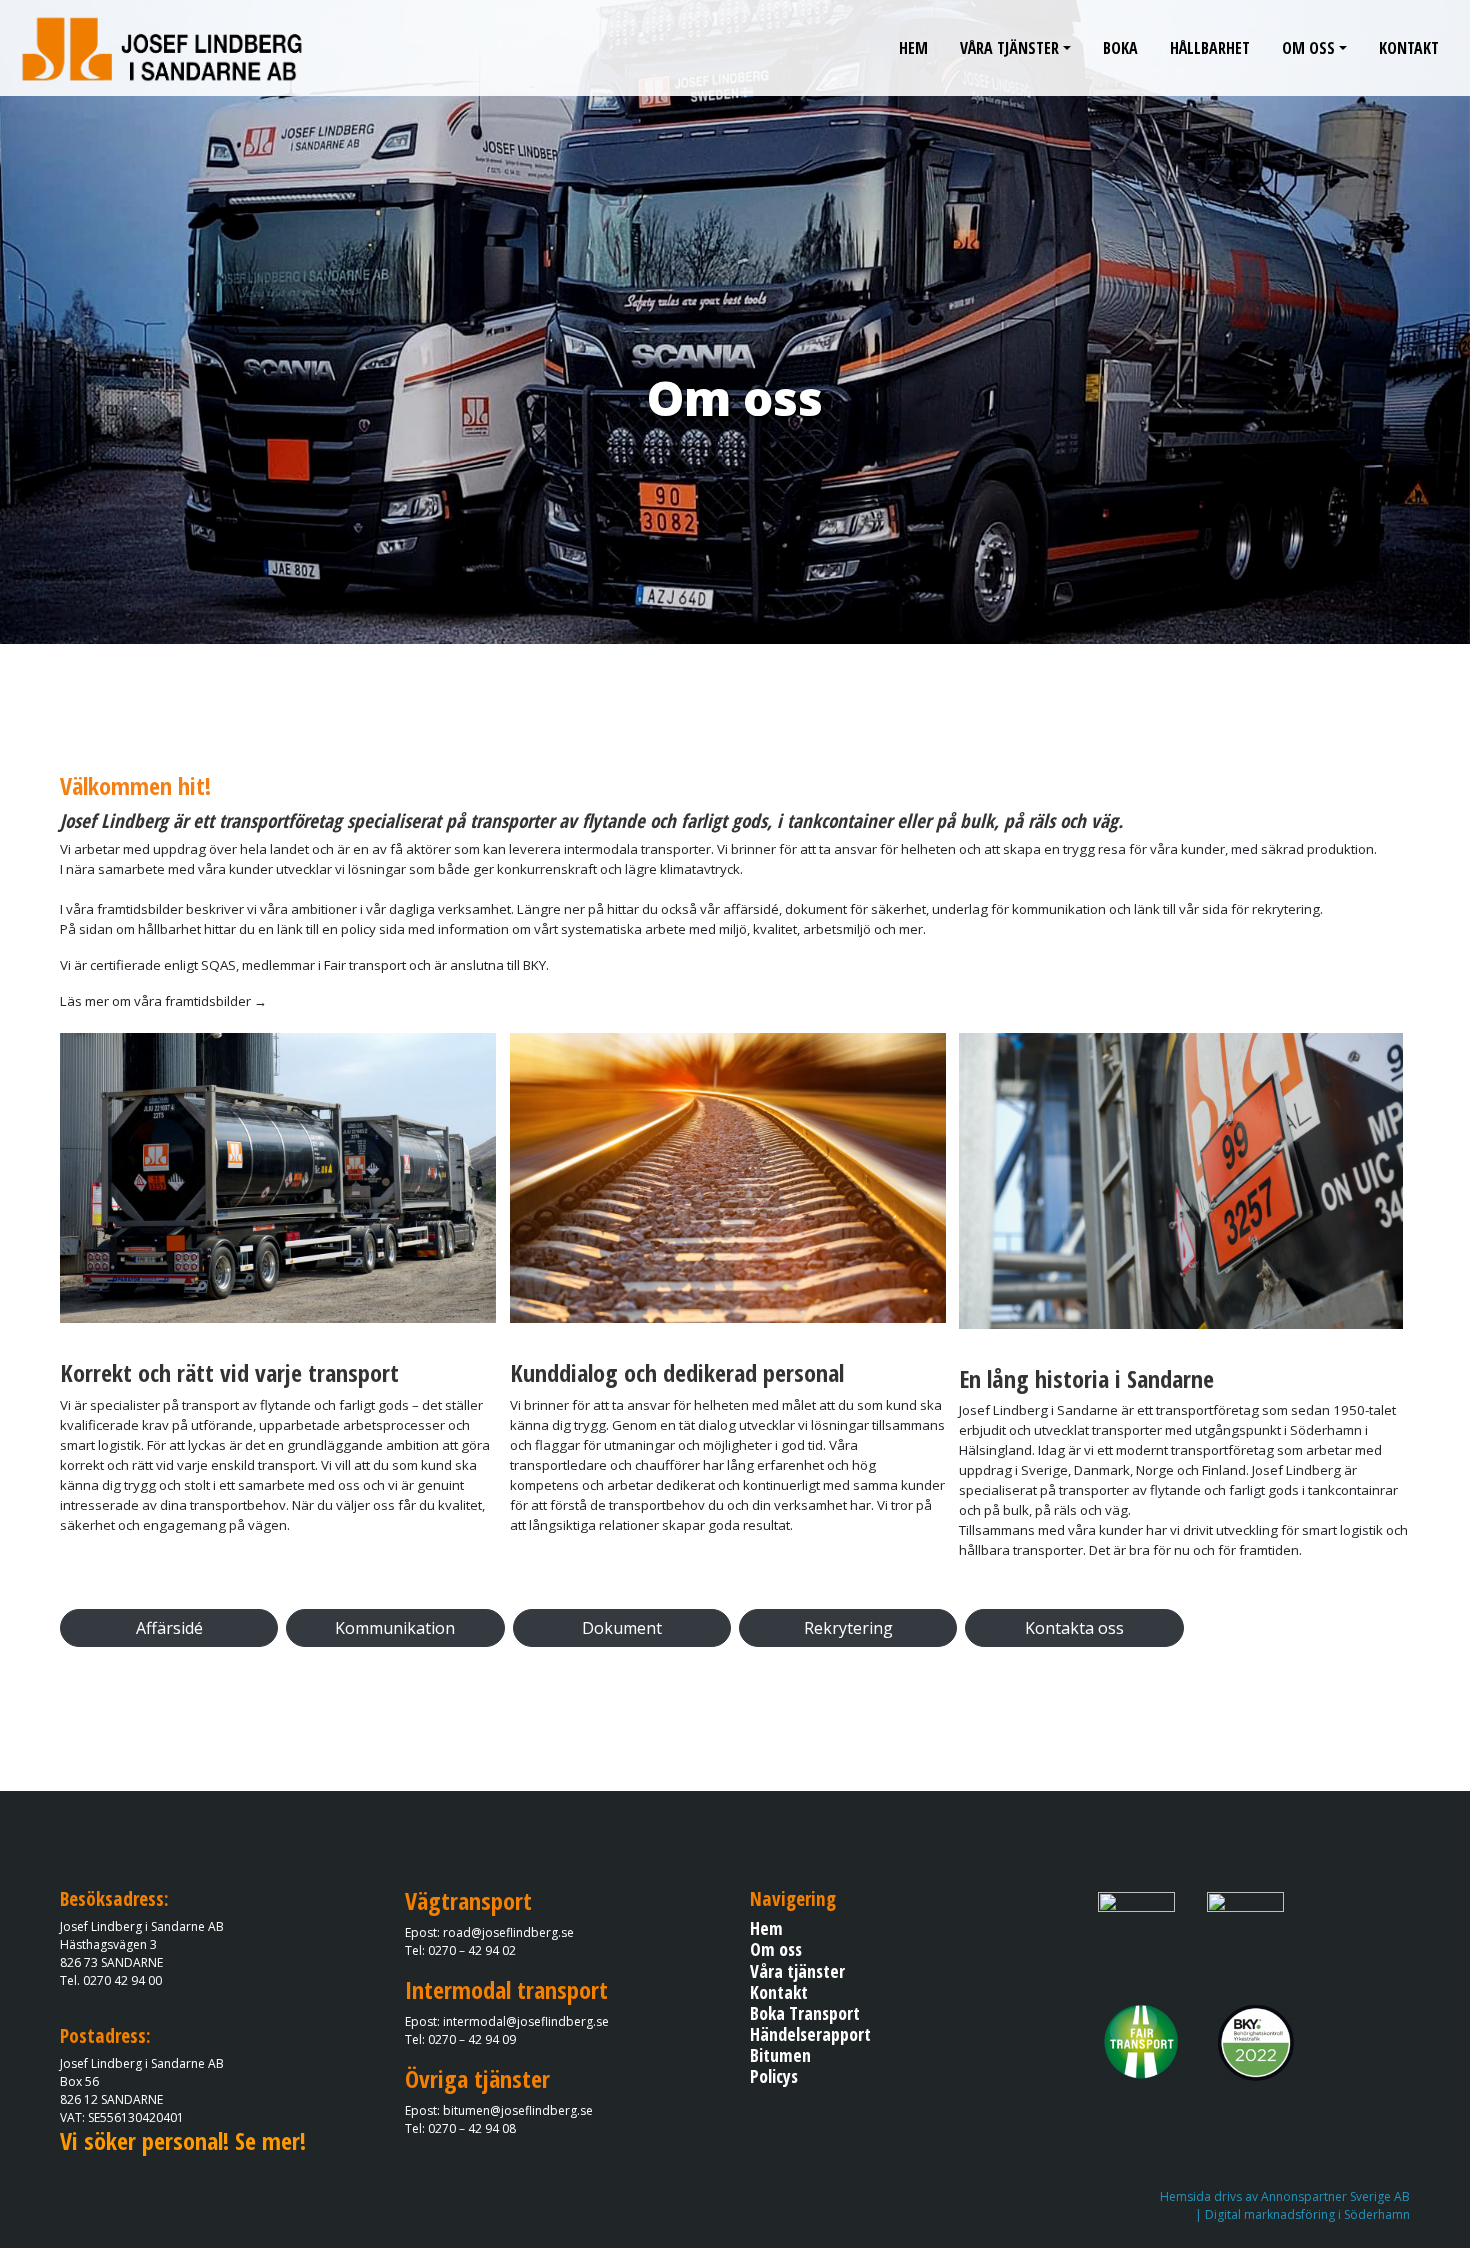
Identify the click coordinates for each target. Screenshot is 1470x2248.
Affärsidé (169, 1628)
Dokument (622, 1628)
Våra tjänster (1009, 48)
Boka (1120, 48)
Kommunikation (395, 1628)
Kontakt (1409, 48)
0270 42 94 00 (122, 1980)
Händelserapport (810, 2034)
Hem (913, 48)
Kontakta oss (1074, 1628)
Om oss (1308, 48)
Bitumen (780, 2055)
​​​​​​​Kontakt (779, 1992)
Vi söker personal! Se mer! (183, 2140)
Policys (774, 2076)
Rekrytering (848, 1628)
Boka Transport (805, 2013)
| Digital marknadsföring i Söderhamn (1302, 2214)
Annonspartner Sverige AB (1335, 2196)
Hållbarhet (1210, 48)
